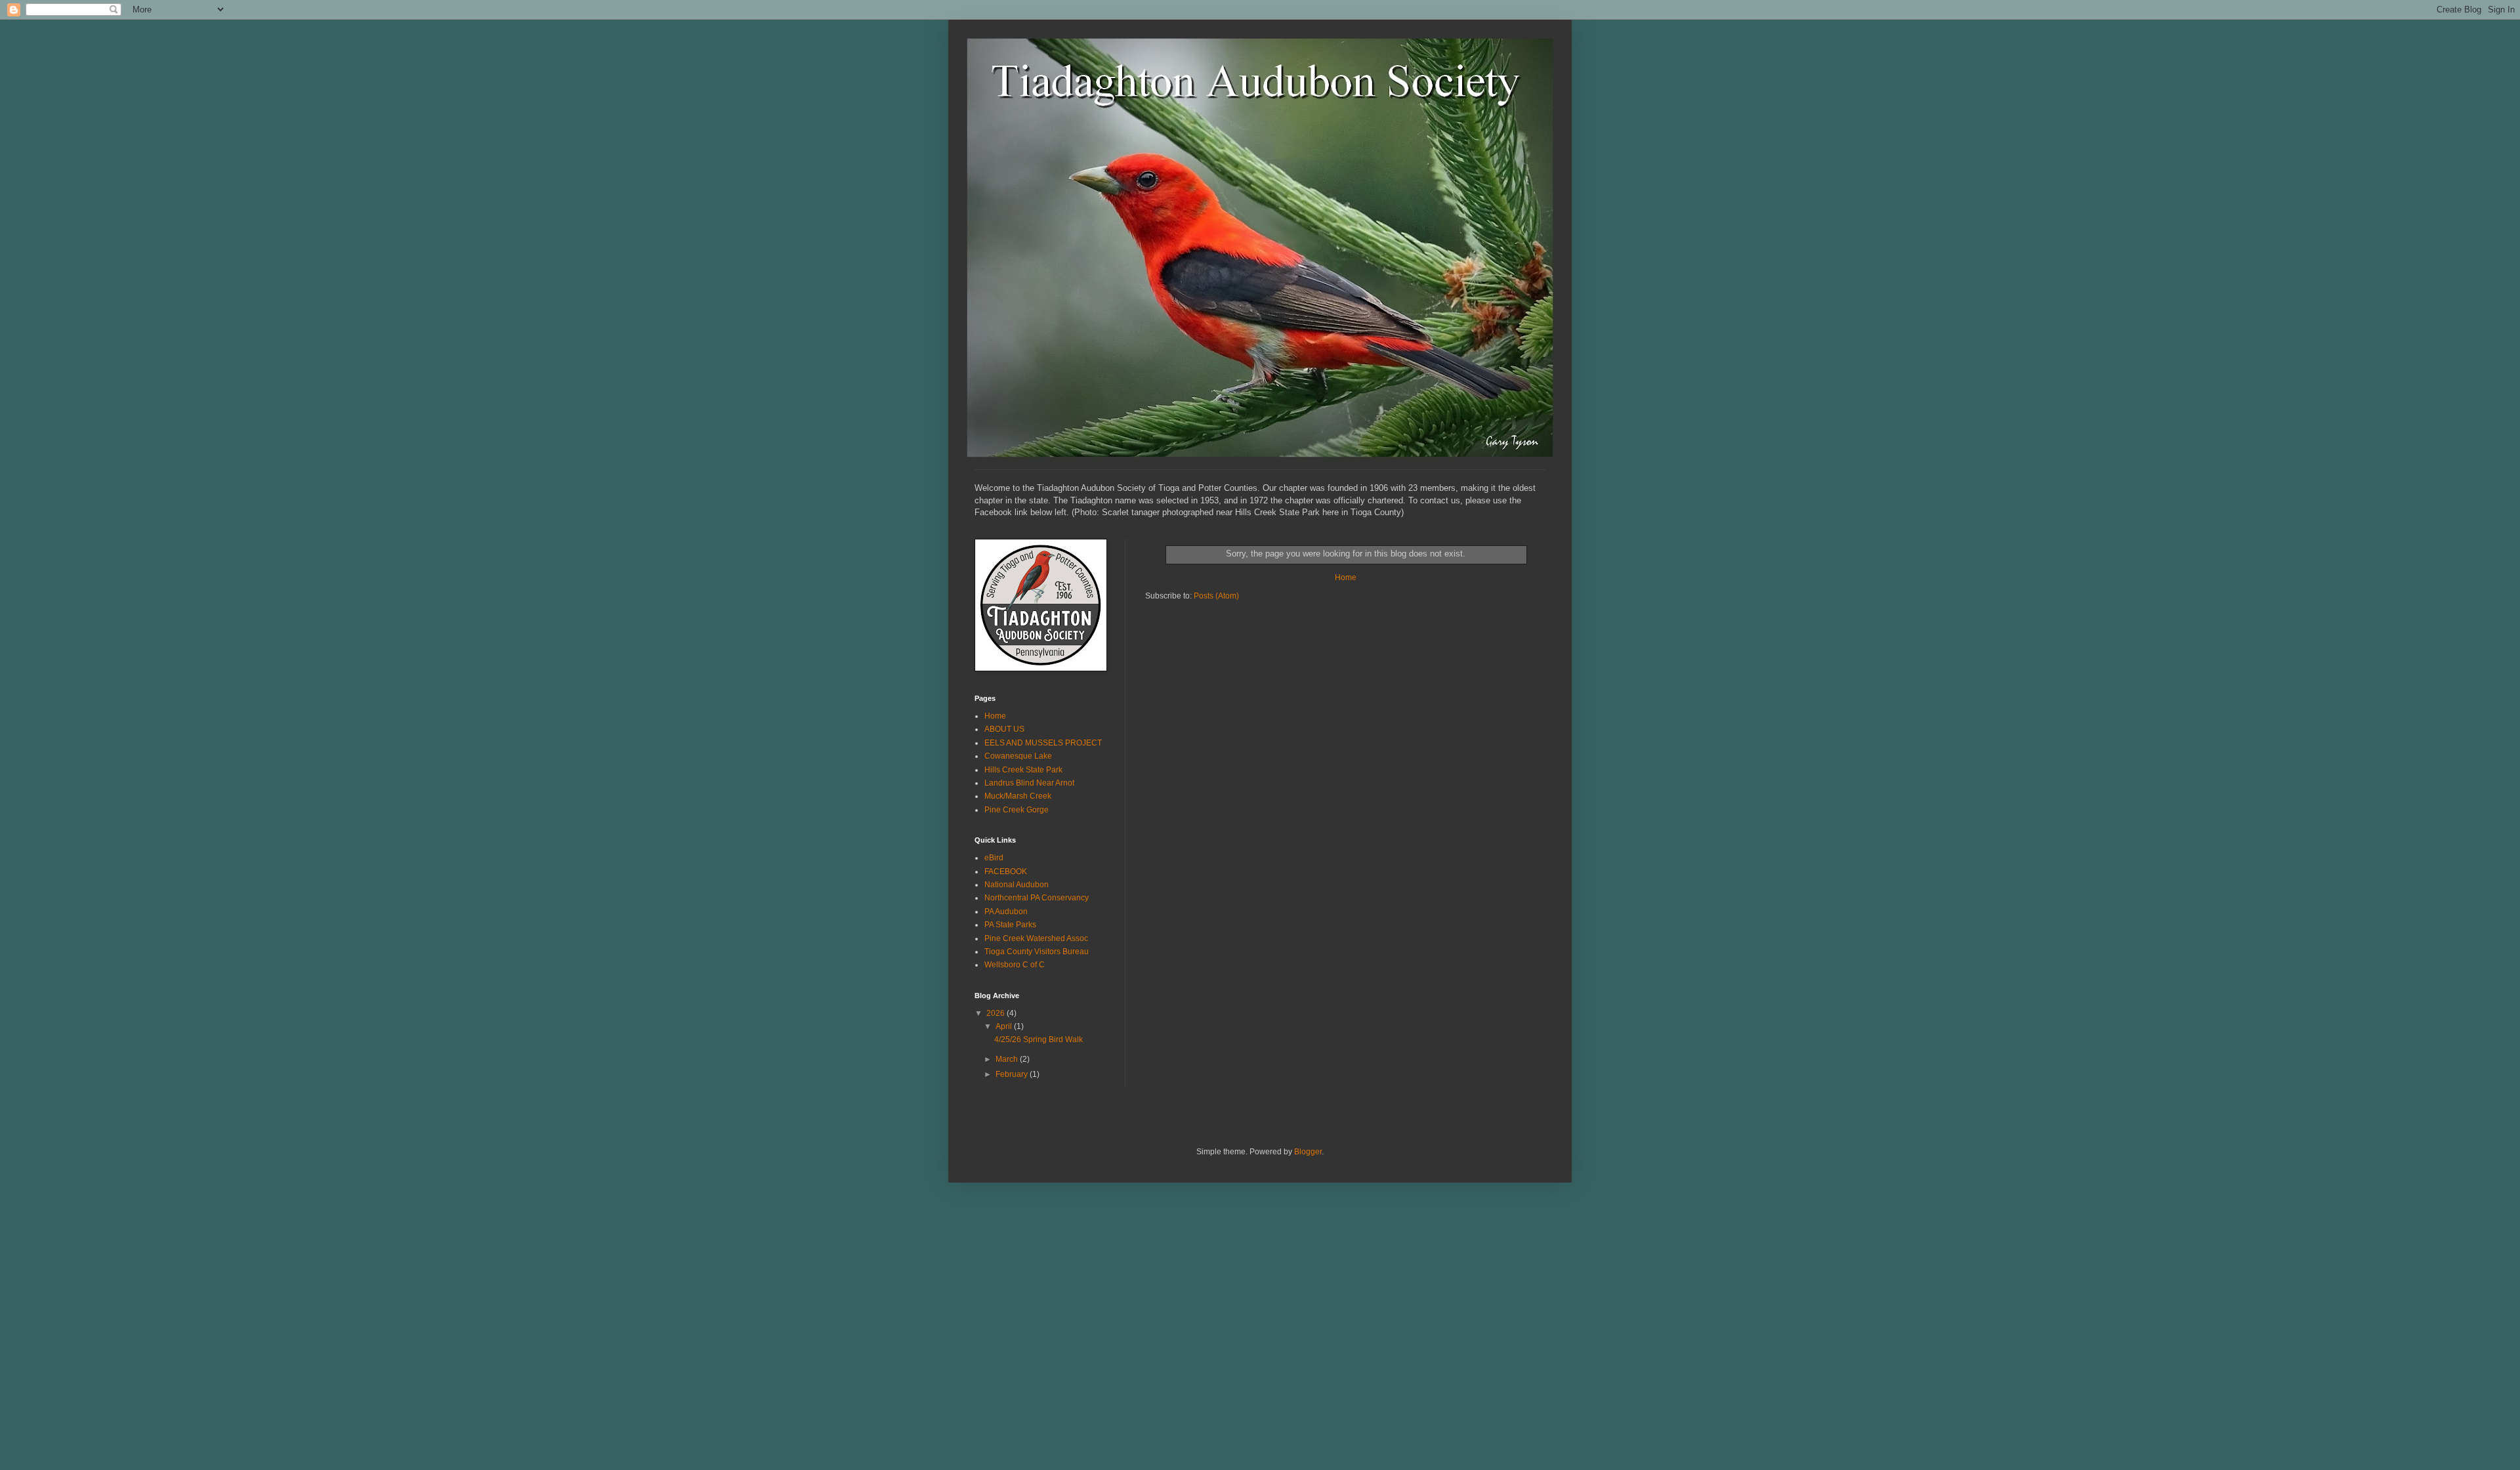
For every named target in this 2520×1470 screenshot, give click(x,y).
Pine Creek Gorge (1017, 810)
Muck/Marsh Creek (1018, 796)
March (1008, 1059)
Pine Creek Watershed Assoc (1036, 938)
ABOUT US (1004, 729)
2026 (997, 1013)
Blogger (1308, 1152)
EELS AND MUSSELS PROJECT (1043, 743)
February (1013, 1074)
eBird (994, 858)
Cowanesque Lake (1018, 756)
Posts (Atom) (1216, 596)
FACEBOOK (1006, 871)
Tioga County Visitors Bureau (1037, 952)
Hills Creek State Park (1023, 770)
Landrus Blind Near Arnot (1029, 783)
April (1005, 1026)
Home (1346, 577)
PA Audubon (1006, 912)
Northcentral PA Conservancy (1037, 898)
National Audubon (1017, 885)
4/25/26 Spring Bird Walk (1039, 1039)
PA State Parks (1010, 925)
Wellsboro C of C (1015, 965)
